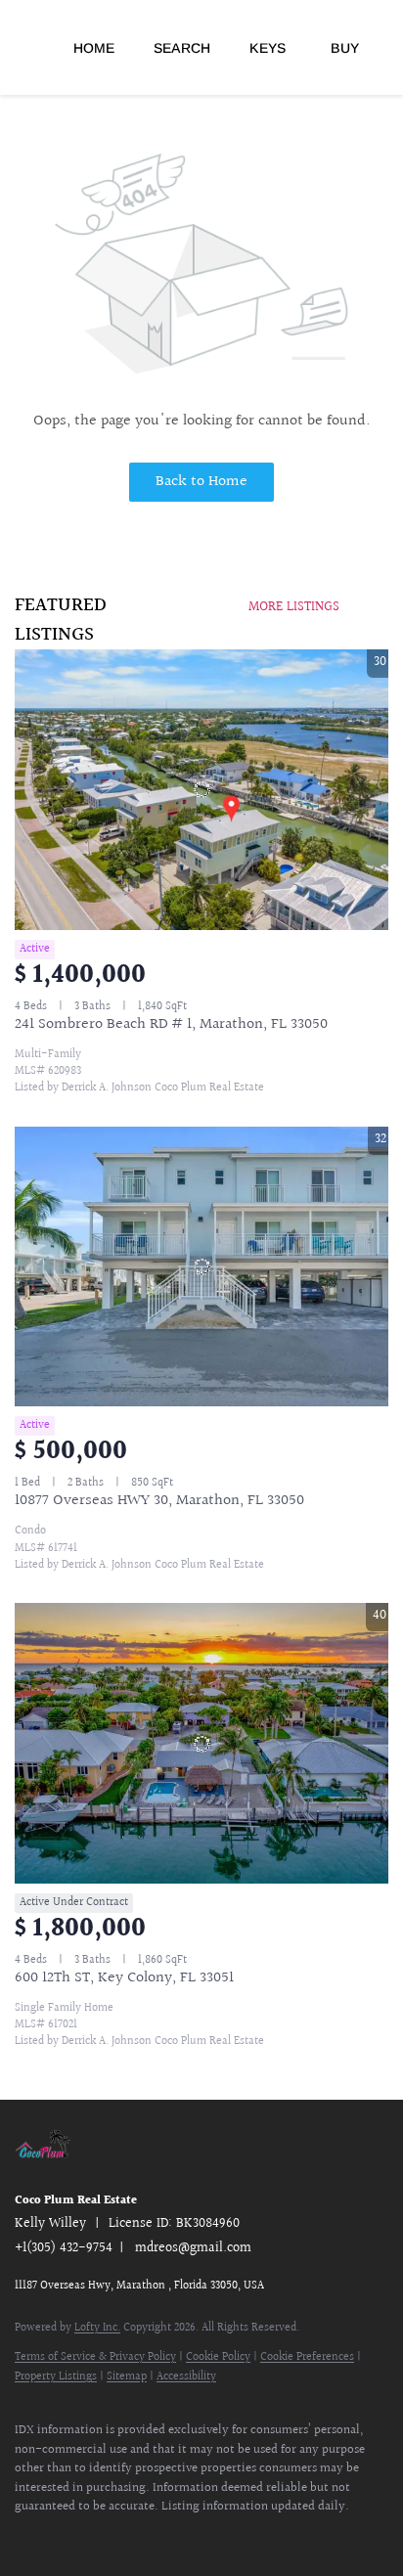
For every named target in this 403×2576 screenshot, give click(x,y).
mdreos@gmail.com (193, 2248)
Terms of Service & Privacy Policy (95, 2357)
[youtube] (103, 2537)
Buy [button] (345, 48)
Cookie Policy (218, 2357)
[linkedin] (64, 2537)
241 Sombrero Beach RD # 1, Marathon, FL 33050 (171, 1024)
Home (94, 48)
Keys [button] (268, 48)
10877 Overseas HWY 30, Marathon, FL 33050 (159, 1501)
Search (182, 48)
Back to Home (201, 482)
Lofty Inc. (97, 2328)
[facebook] (24, 2537)
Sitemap (127, 2377)
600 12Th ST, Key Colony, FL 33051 (124, 1978)
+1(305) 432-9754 (64, 2248)
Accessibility (186, 2377)
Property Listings (56, 2377)
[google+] (142, 2537)
